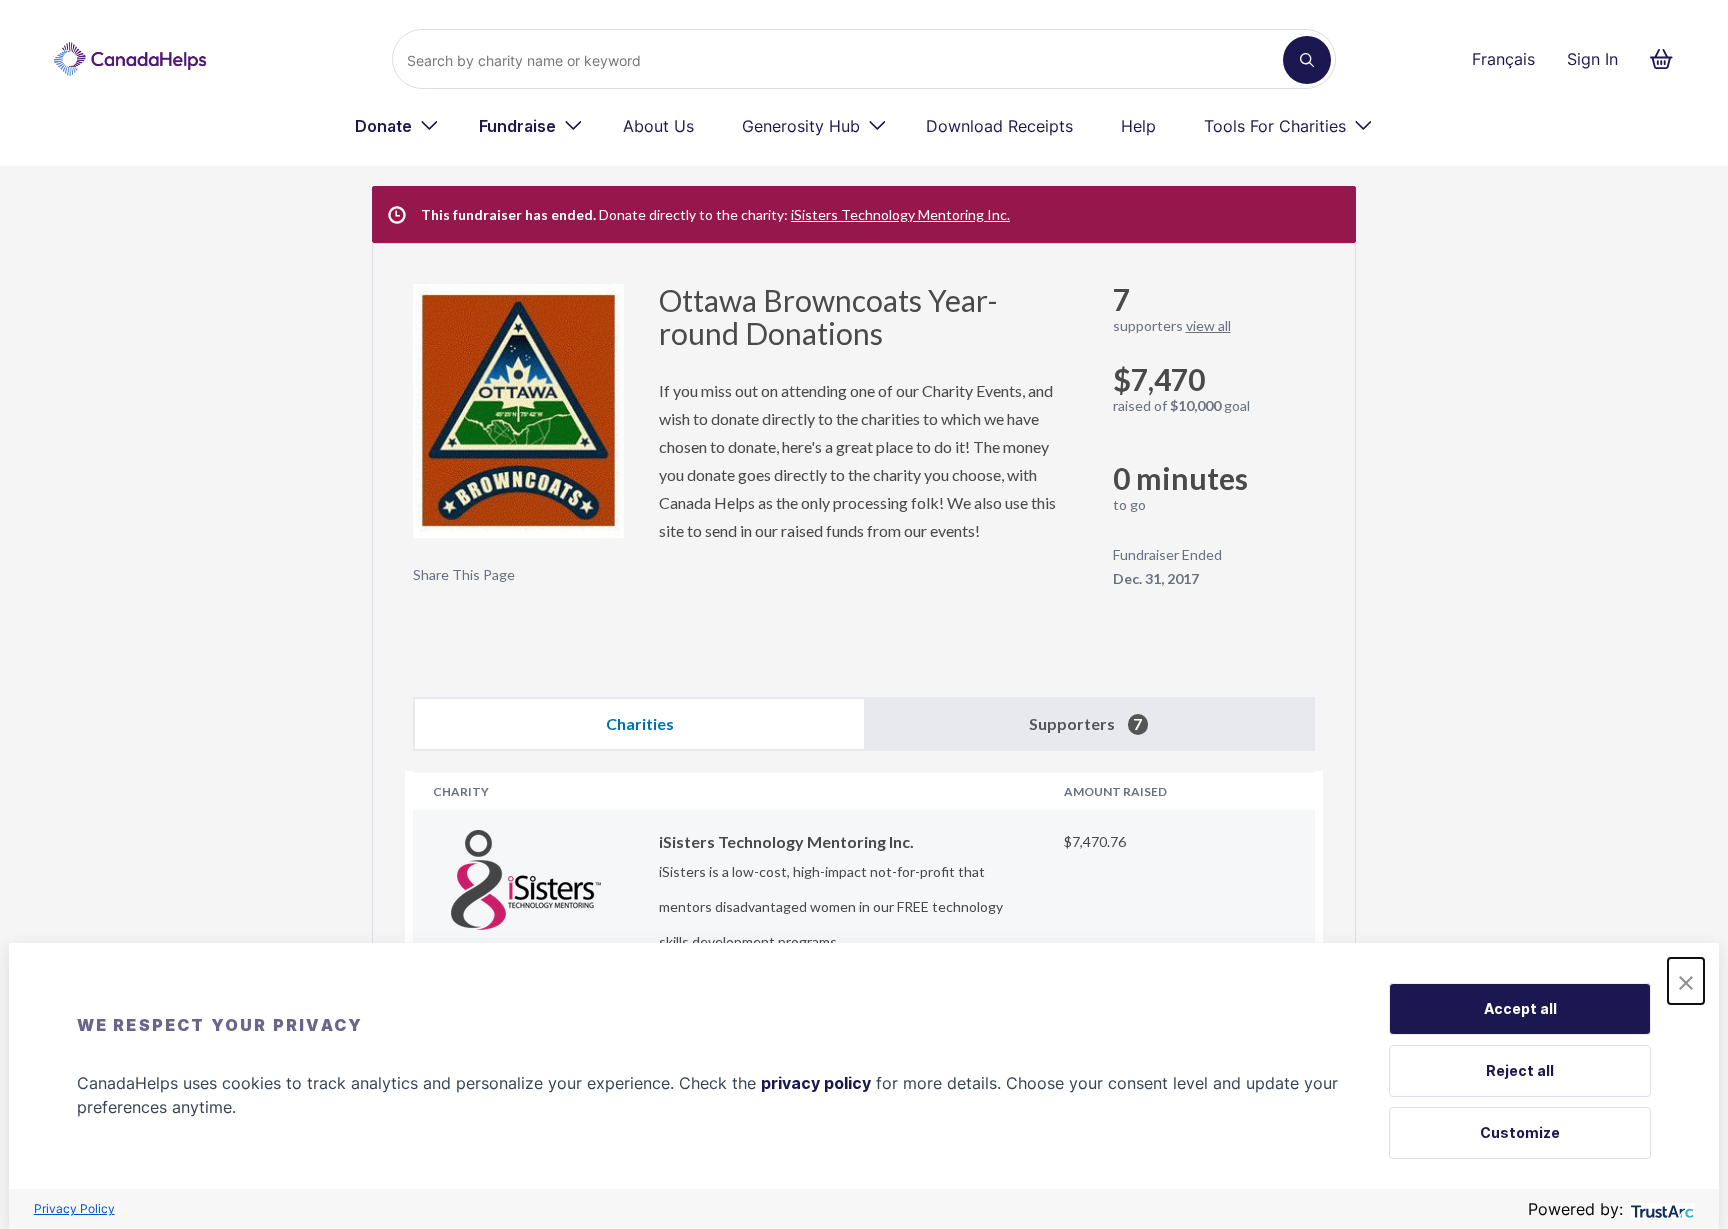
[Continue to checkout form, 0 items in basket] (1667, 59)
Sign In (1592, 59)
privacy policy (816, 1083)
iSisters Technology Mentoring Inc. (900, 214)
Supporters (1085, 723)
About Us (658, 126)
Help (1138, 126)
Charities (640, 723)
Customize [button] (1520, 1132)
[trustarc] (1660, 1209)
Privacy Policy (74, 1208)
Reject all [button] (1520, 1070)
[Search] (1307, 60)
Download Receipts (999, 126)
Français (1503, 59)
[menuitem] (397, 126)
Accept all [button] (1520, 1008)
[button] (1686, 981)
